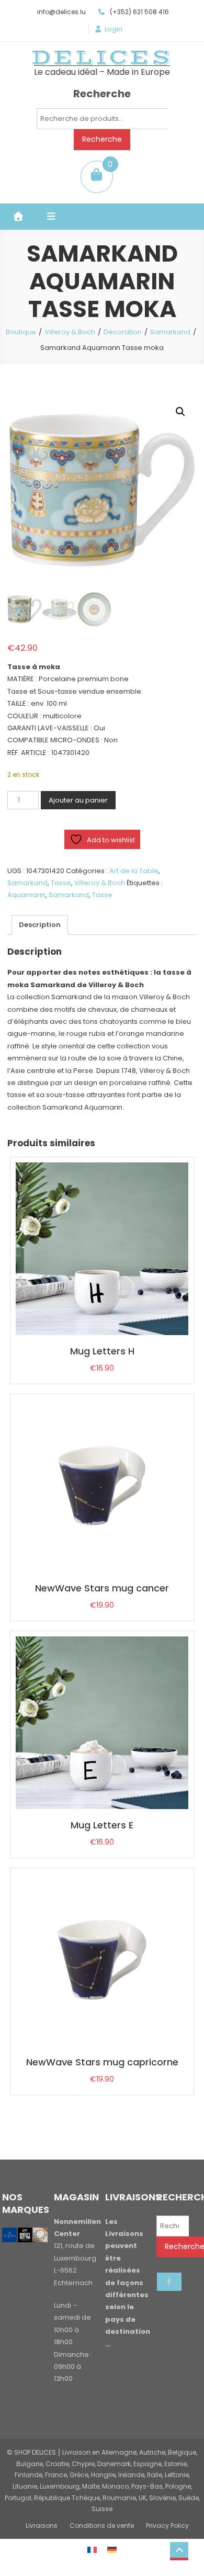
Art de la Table (134, 871)
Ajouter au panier (78, 800)
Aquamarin (26, 895)
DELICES (102, 58)
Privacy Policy (167, 2526)
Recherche (102, 139)
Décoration (123, 332)
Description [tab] (40, 925)
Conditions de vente (102, 2526)
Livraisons (42, 2526)
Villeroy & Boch (70, 332)
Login (114, 29)
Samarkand (170, 332)
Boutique (21, 332)
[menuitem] (92, 2549)
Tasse (61, 883)
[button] (180, 412)
